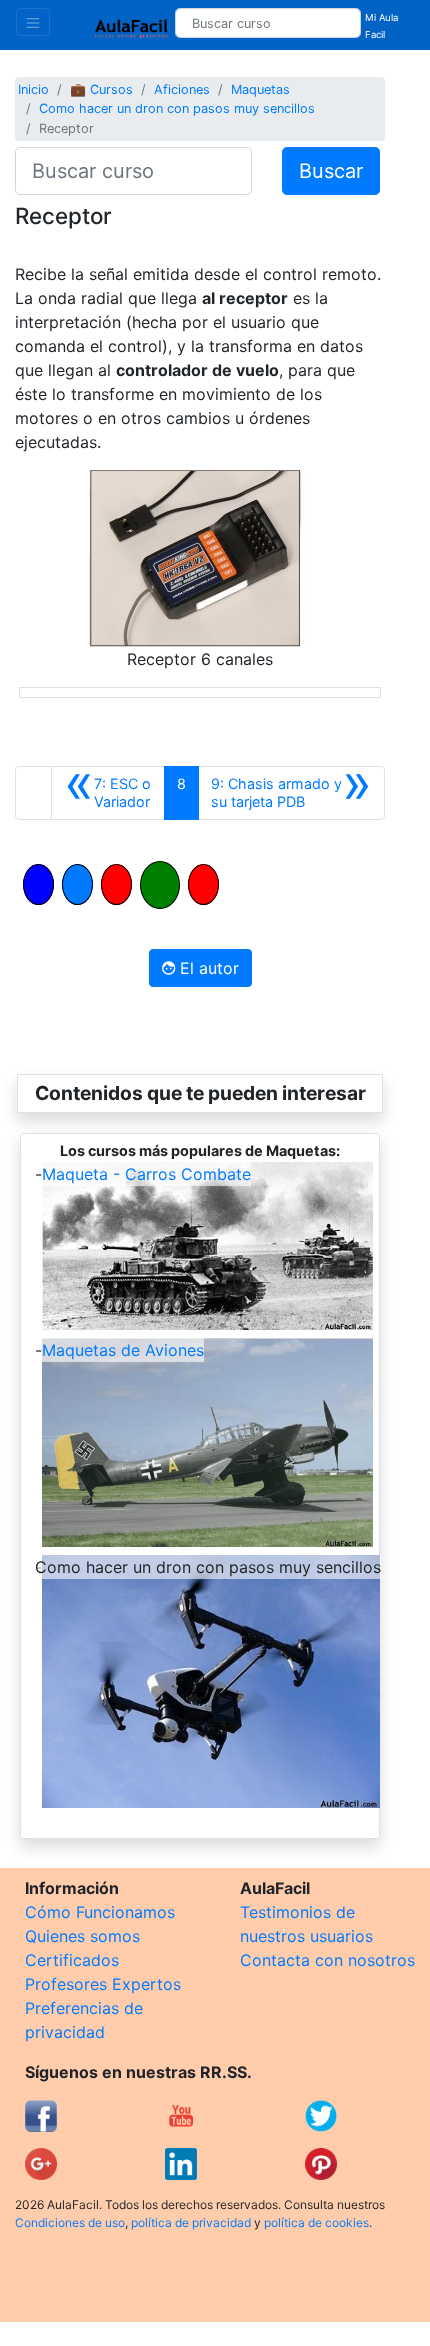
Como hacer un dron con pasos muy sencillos (177, 108)
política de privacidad (191, 2222)
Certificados (72, 1960)
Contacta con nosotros (327, 1960)
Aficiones (182, 89)
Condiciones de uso (70, 2222)
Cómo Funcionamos (100, 1912)
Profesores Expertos (103, 1984)
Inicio (33, 89)
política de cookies (316, 2222)
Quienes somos (82, 1936)
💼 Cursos (101, 89)
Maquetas (260, 89)
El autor (207, 968)
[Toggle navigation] (33, 22)
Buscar (331, 171)
